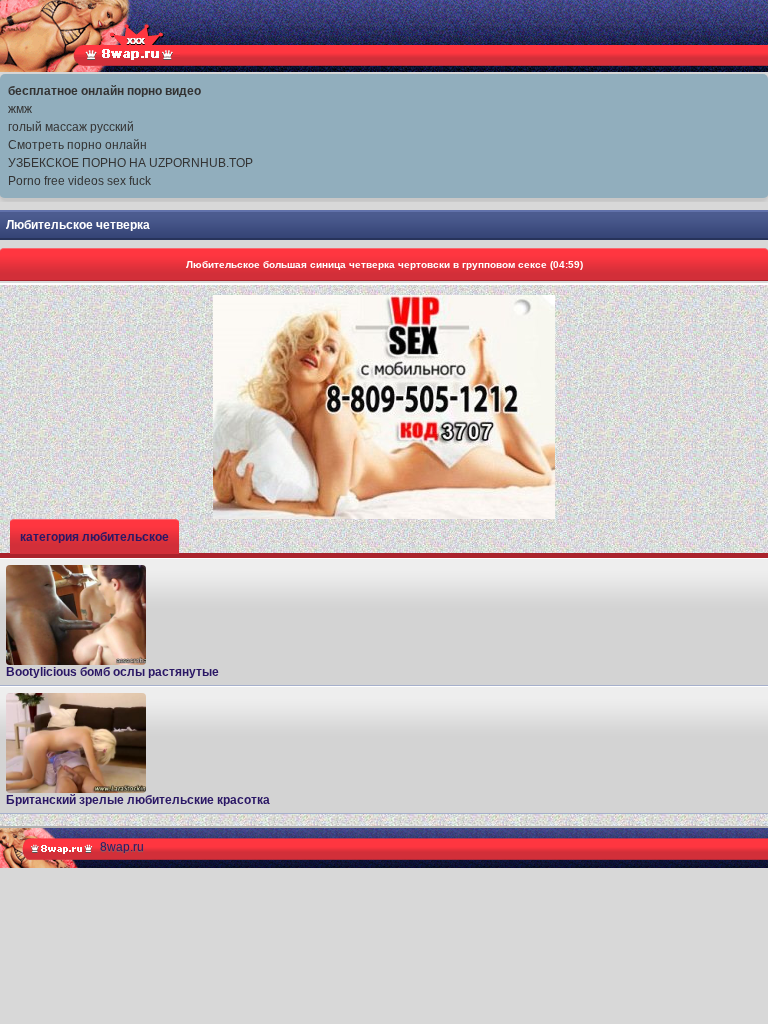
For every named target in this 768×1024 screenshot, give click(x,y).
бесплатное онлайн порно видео (104, 91)
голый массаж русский (71, 127)
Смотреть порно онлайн (77, 145)
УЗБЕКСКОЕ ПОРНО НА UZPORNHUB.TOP (130, 163)
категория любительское (94, 537)
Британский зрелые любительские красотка (138, 800)
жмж (20, 109)
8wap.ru (122, 847)
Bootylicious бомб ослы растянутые (112, 672)
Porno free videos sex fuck (79, 181)
